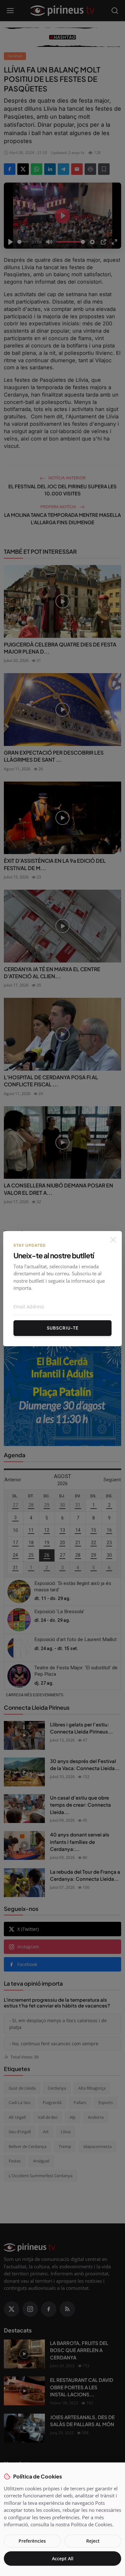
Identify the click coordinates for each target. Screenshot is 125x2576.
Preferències (32, 2541)
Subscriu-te (63, 1328)
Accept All (63, 2559)
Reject (93, 2541)
